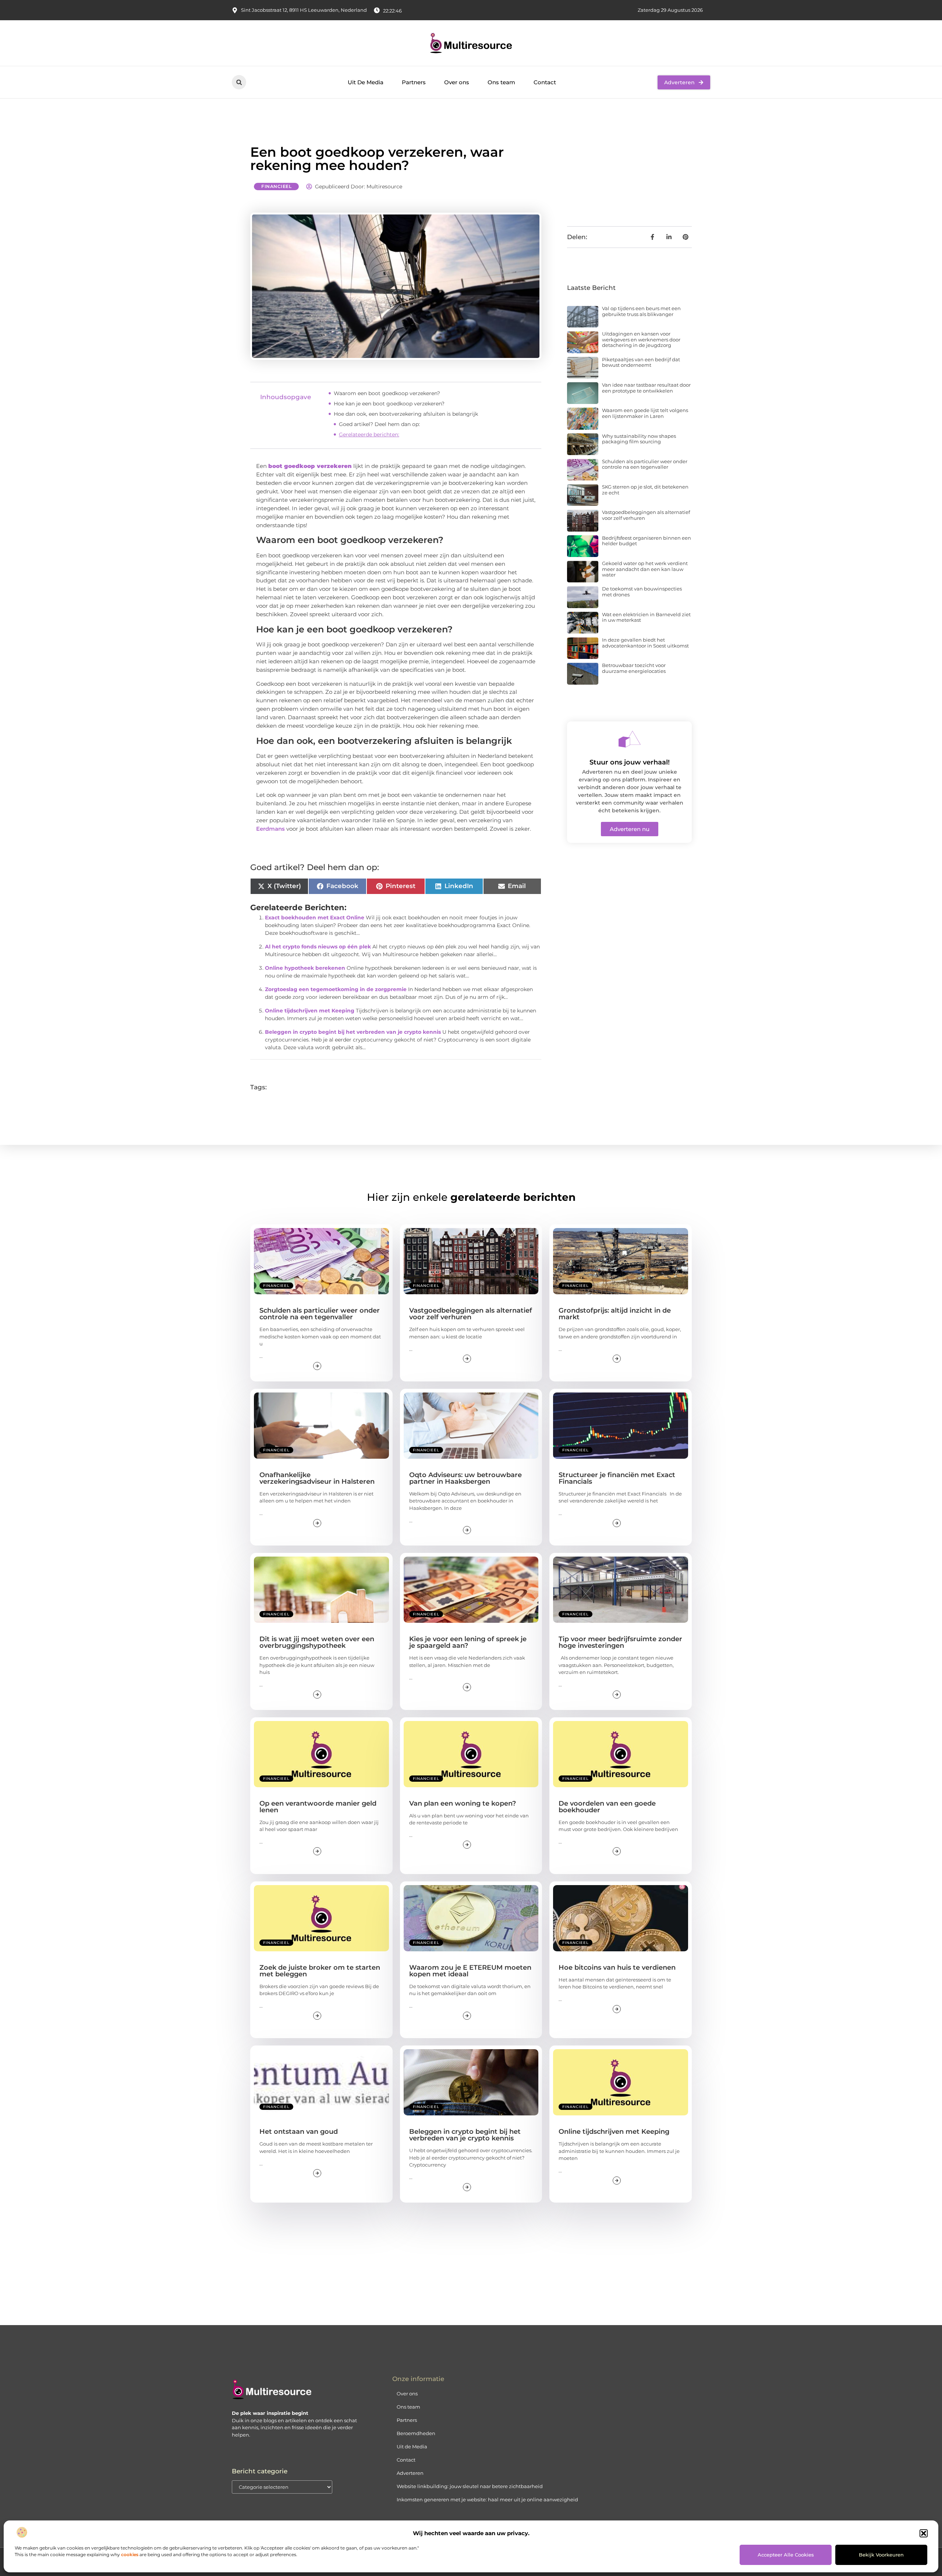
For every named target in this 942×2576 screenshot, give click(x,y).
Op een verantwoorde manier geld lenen (318, 1807)
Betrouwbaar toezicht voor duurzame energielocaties (634, 668)
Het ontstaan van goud (299, 2132)
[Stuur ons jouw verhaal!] (630, 739)
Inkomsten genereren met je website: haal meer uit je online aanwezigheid (487, 2499)
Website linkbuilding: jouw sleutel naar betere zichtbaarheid (470, 2486)
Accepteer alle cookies (786, 2555)
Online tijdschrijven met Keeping (310, 1011)
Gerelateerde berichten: (369, 434)
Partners (414, 82)
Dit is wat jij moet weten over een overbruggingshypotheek (317, 1642)
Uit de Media (412, 2447)
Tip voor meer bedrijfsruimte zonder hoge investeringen (620, 1642)
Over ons (457, 82)
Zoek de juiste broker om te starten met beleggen (320, 1971)
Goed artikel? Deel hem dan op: (379, 424)
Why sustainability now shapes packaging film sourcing (639, 439)
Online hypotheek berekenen (305, 968)
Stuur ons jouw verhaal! (630, 762)
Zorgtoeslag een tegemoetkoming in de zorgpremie (336, 989)
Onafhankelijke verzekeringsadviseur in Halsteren (317, 1478)
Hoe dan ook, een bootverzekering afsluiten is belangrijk (406, 414)
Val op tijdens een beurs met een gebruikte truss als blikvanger (641, 311)
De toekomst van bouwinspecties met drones (642, 592)
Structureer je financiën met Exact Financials (617, 1478)
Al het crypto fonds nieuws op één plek (318, 947)
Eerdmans (270, 829)
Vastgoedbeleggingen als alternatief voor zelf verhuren (646, 515)
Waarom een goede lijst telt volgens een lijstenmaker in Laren (645, 413)
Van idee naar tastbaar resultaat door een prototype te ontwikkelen (646, 388)
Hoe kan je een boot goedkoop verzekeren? (389, 404)
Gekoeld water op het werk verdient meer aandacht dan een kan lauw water (645, 569)
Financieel (276, 186)
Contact (545, 82)
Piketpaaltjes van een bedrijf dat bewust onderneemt (641, 362)
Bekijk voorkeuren (881, 2555)
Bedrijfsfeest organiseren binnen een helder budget (647, 541)
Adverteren (410, 2473)
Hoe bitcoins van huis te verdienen (617, 1968)
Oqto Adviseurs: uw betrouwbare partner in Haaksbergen (465, 1478)
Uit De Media (366, 82)
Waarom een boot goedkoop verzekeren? (387, 393)
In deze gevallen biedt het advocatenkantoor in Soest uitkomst (645, 643)
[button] (924, 2533)
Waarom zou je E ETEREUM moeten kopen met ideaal (470, 1971)
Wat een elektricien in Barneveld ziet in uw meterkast (646, 617)
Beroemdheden (416, 2433)
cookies (130, 2554)
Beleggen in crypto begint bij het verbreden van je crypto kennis (353, 1032)
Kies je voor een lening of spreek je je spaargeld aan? (468, 1642)
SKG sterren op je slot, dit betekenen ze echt (645, 490)
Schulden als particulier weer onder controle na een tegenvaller (645, 464)
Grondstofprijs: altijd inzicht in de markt (615, 1314)
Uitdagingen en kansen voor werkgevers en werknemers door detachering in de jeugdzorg (641, 339)
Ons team (501, 82)
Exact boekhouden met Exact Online (315, 918)
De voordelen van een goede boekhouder (607, 1807)
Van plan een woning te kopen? (463, 1803)
